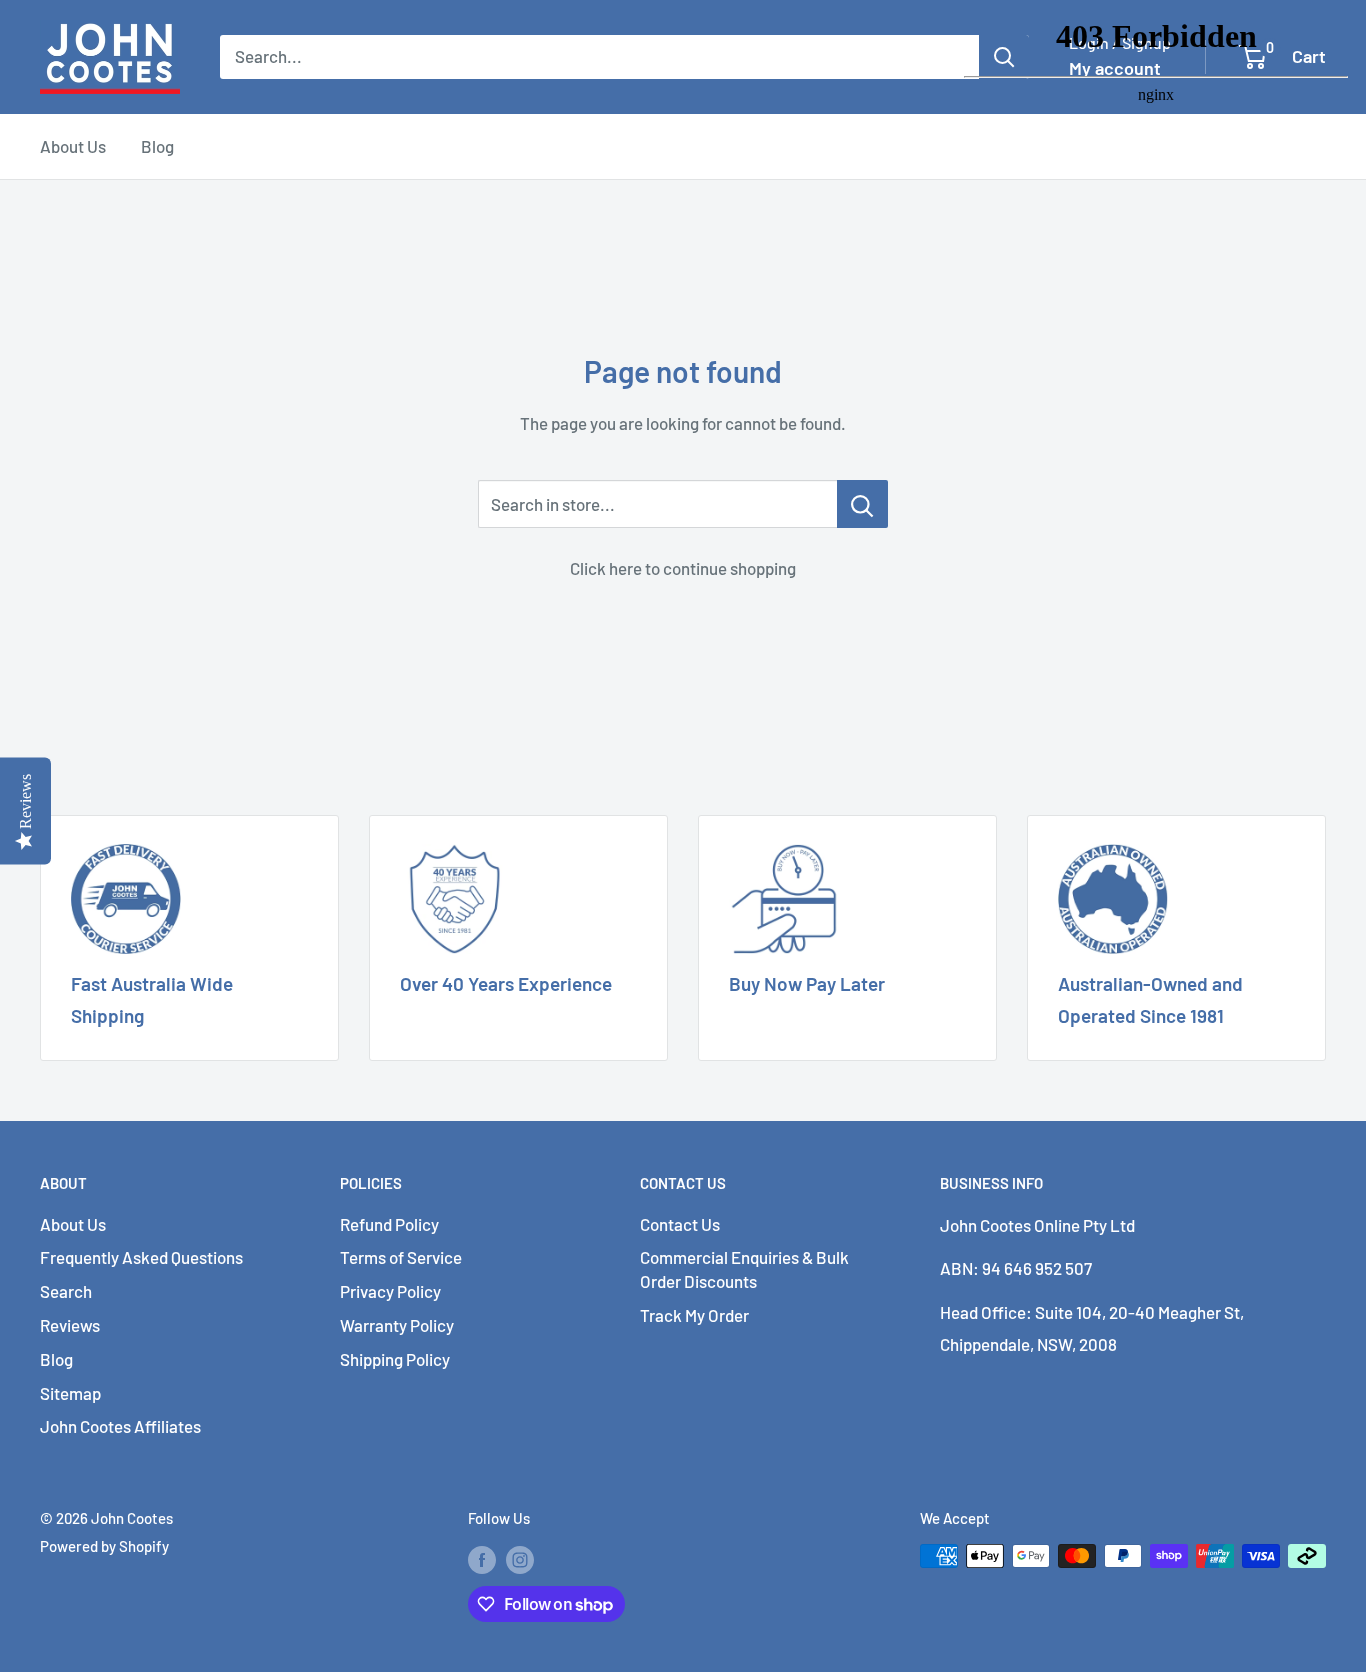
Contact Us (680, 1224)
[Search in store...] (862, 504)
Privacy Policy (390, 1291)
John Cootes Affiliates (120, 1426)
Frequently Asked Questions (141, 1257)
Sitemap (70, 1393)
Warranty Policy (397, 1325)
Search (66, 1291)
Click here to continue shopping (683, 568)
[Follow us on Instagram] (520, 1559)
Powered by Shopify (104, 1546)
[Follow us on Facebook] (482, 1559)
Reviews (70, 1325)
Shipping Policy (395, 1359)
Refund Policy (389, 1224)
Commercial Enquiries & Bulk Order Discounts (744, 1269)
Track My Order (694, 1315)
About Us (73, 146)
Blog (157, 146)
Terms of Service (401, 1257)
